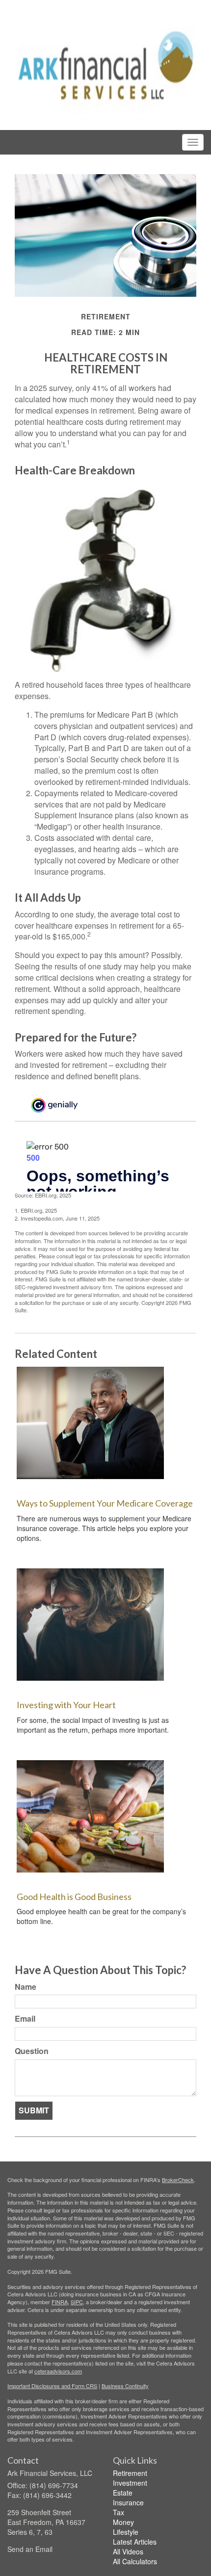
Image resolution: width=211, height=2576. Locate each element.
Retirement (130, 2473)
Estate (123, 2493)
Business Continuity (125, 2386)
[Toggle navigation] (193, 142)
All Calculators (135, 2561)
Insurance (128, 2502)
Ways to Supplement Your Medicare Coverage (105, 1503)
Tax (119, 2512)
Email (25, 2019)
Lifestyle (126, 2532)
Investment (130, 2483)
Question (32, 2051)
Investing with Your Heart (66, 1705)
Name (26, 1987)
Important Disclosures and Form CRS (52, 2386)
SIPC (77, 2302)
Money (123, 2522)
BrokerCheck (178, 2180)
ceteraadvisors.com (58, 2371)
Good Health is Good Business (74, 1897)
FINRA (60, 2302)
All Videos (128, 2551)
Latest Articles (135, 2542)
